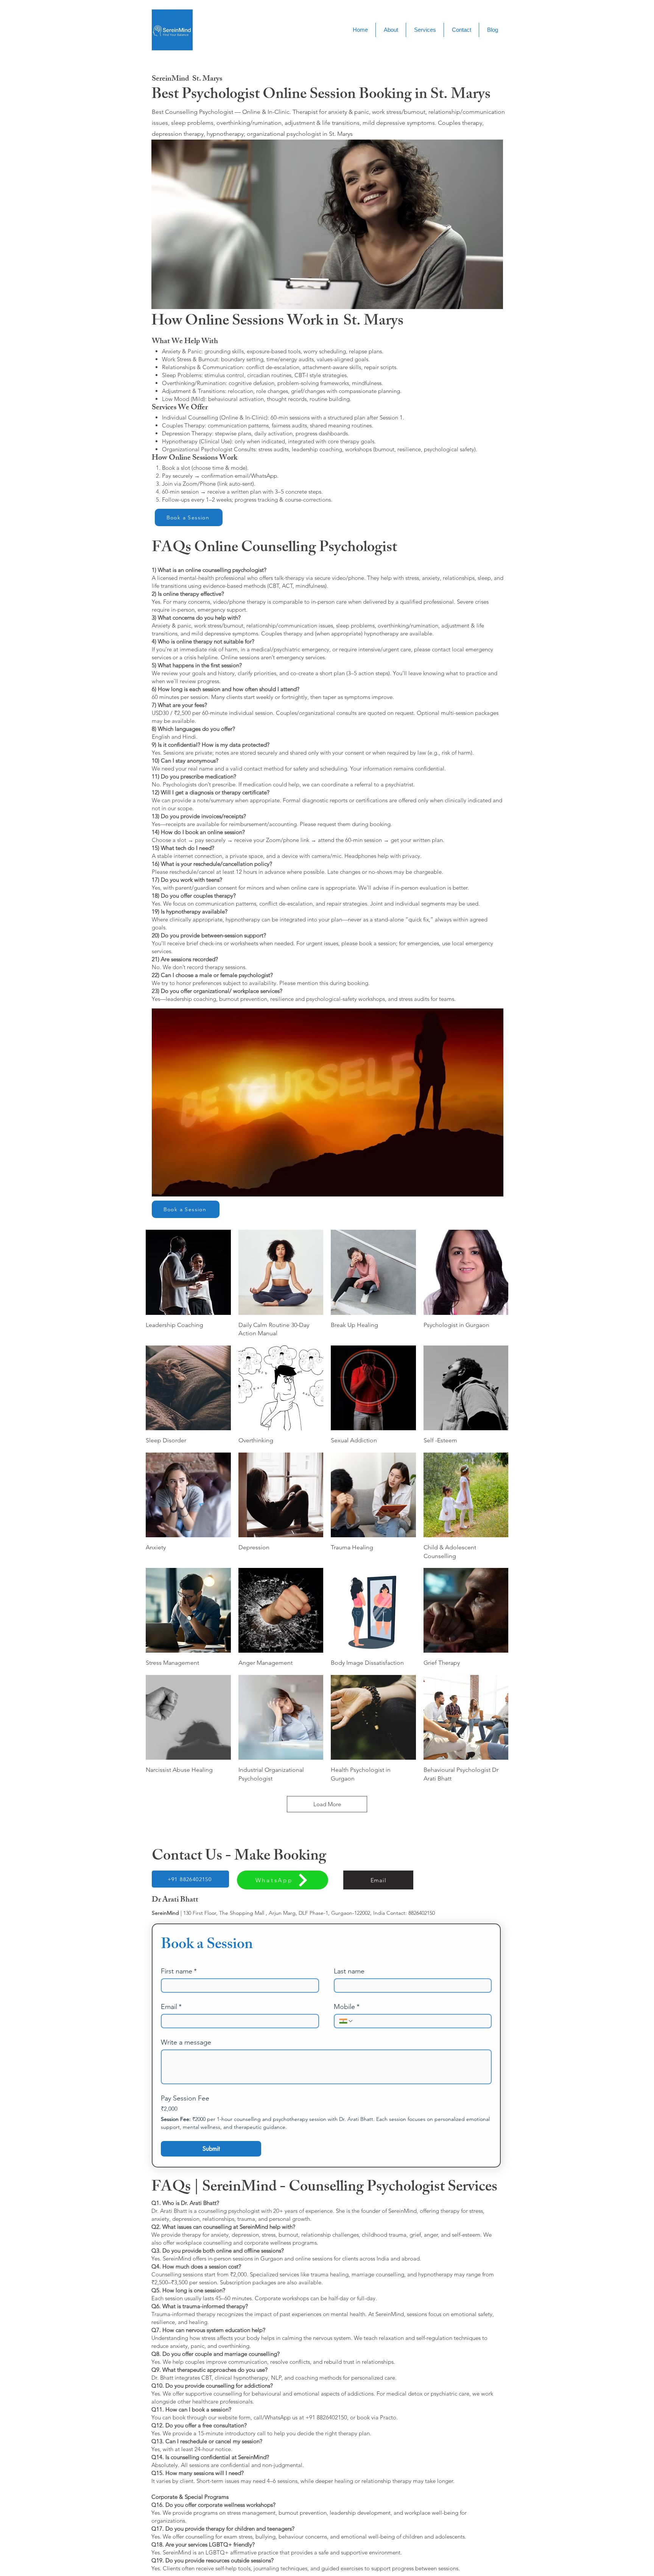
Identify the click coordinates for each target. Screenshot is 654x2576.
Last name (349, 1971)
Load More (327, 1804)
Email (171, 2007)
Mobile (347, 2007)
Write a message (186, 2042)
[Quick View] (188, 1272)
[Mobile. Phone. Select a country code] (346, 2021)
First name (179, 1971)
